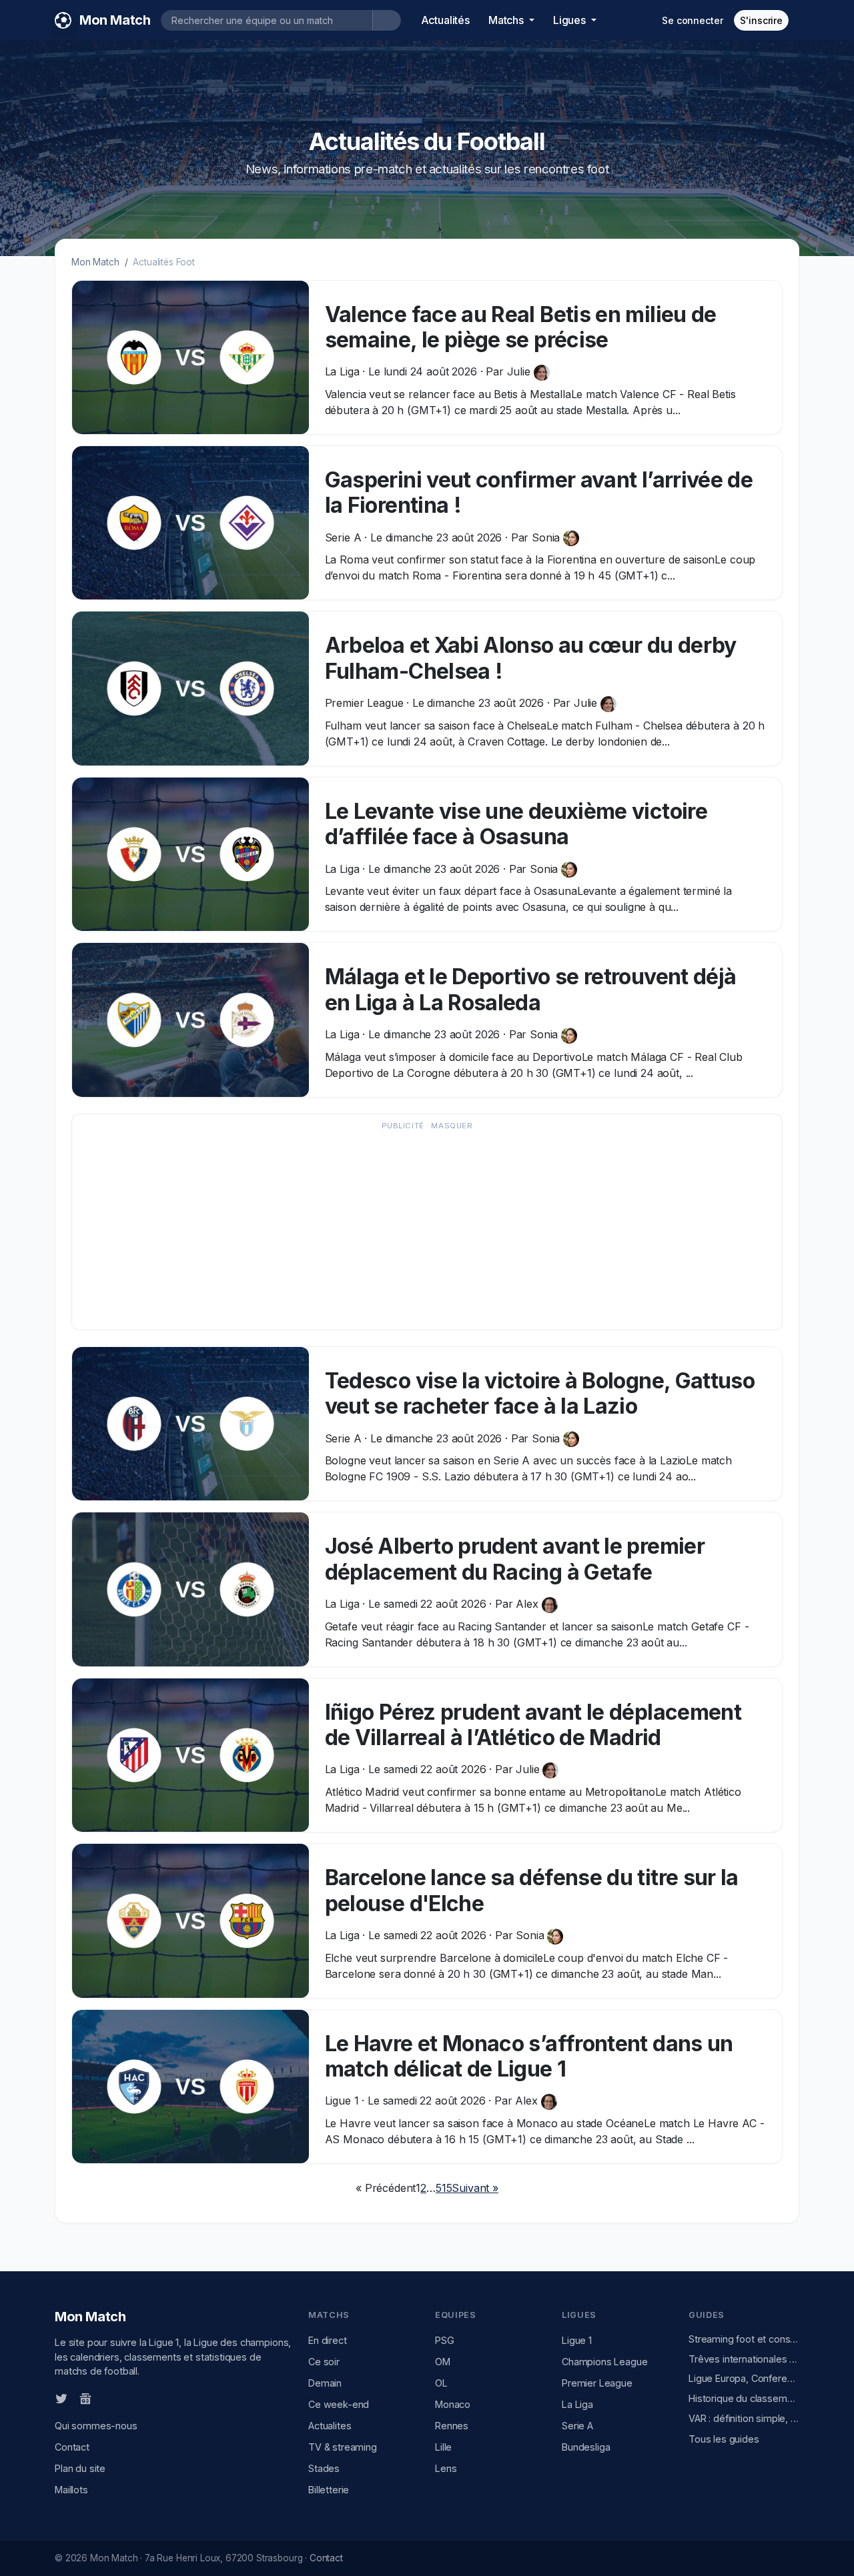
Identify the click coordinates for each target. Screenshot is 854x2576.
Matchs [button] (507, 20)
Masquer (452, 1126)
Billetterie (329, 2490)
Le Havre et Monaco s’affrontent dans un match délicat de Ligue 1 (529, 2056)
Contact (72, 2447)
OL (441, 2383)
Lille (443, 2447)
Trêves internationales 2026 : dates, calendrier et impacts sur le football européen (744, 2359)
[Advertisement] (427, 1228)
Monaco (453, 2404)
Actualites (330, 2426)
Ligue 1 (577, 2340)
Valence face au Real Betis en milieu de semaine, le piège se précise (521, 327)
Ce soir (324, 2362)
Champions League (604, 2362)
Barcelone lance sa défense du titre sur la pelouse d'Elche (532, 1890)
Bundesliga (586, 2447)
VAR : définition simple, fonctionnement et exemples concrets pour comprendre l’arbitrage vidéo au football (744, 2418)
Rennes (452, 2426)
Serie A (577, 2426)
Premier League (597, 2383)
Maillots (71, 2490)
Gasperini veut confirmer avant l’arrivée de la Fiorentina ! (539, 492)
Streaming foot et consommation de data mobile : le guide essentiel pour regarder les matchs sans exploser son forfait (744, 2339)
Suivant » (475, 2188)
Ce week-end (339, 2404)
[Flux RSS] (107, 2398)
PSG (445, 2340)
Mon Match (95, 262)
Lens (446, 2468)
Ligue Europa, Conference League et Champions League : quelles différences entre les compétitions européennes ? (744, 2378)
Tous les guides (724, 2439)
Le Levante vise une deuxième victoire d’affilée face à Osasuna (516, 824)
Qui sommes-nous (96, 2426)
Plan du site (80, 2468)
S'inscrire (761, 20)
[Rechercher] (387, 20)
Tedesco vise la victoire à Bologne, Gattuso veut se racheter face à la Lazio (540, 1393)
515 (444, 2188)
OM (443, 2362)
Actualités (445, 20)
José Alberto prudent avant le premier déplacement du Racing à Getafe (515, 1559)
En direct (328, 2340)
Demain (325, 2383)
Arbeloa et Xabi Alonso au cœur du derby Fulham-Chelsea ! (531, 658)
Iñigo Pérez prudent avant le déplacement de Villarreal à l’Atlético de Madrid (533, 1725)
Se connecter (692, 20)
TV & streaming (343, 2447)
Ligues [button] (571, 20)
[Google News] (85, 2398)
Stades (324, 2468)
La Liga (577, 2404)
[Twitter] (61, 2398)
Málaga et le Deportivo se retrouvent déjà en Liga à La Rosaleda (531, 989)
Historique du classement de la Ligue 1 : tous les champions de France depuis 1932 (744, 2398)
